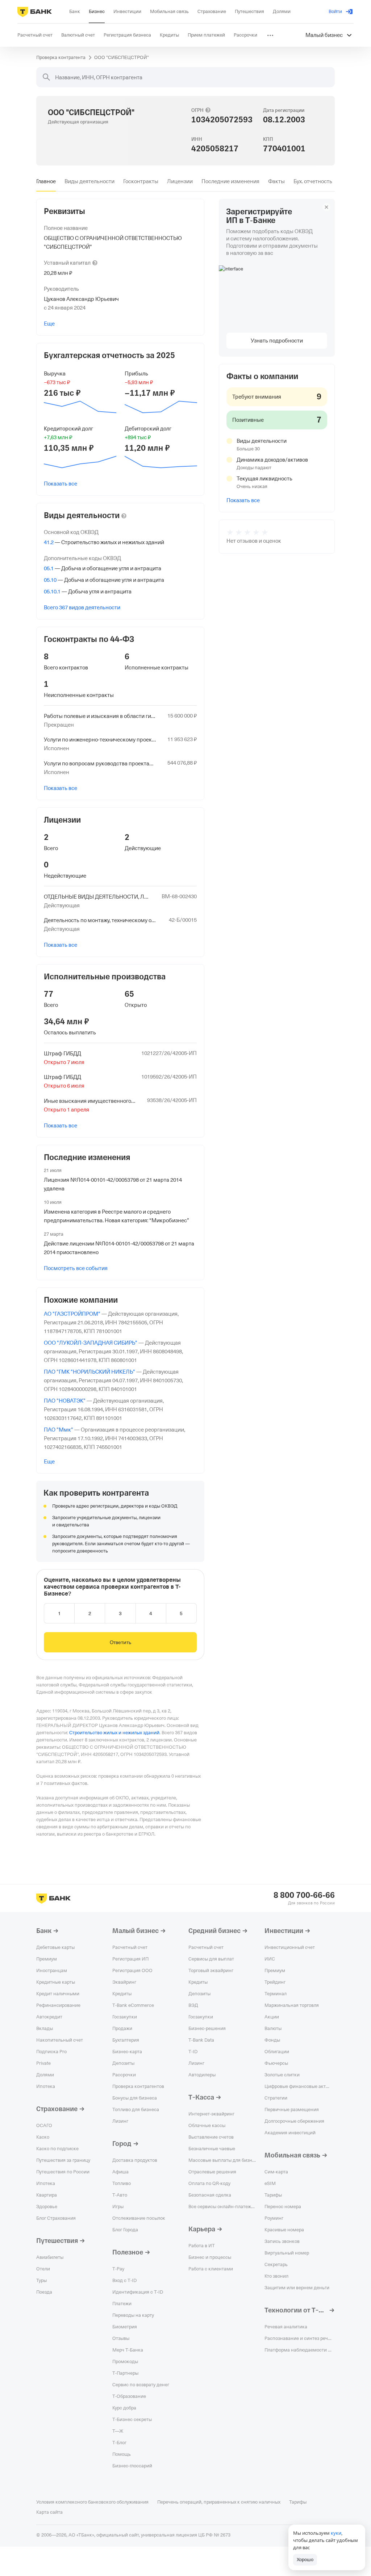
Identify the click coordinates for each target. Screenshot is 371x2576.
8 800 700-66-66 (304, 1895)
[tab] (46, 181)
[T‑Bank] (35, 12)
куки (336, 2533)
